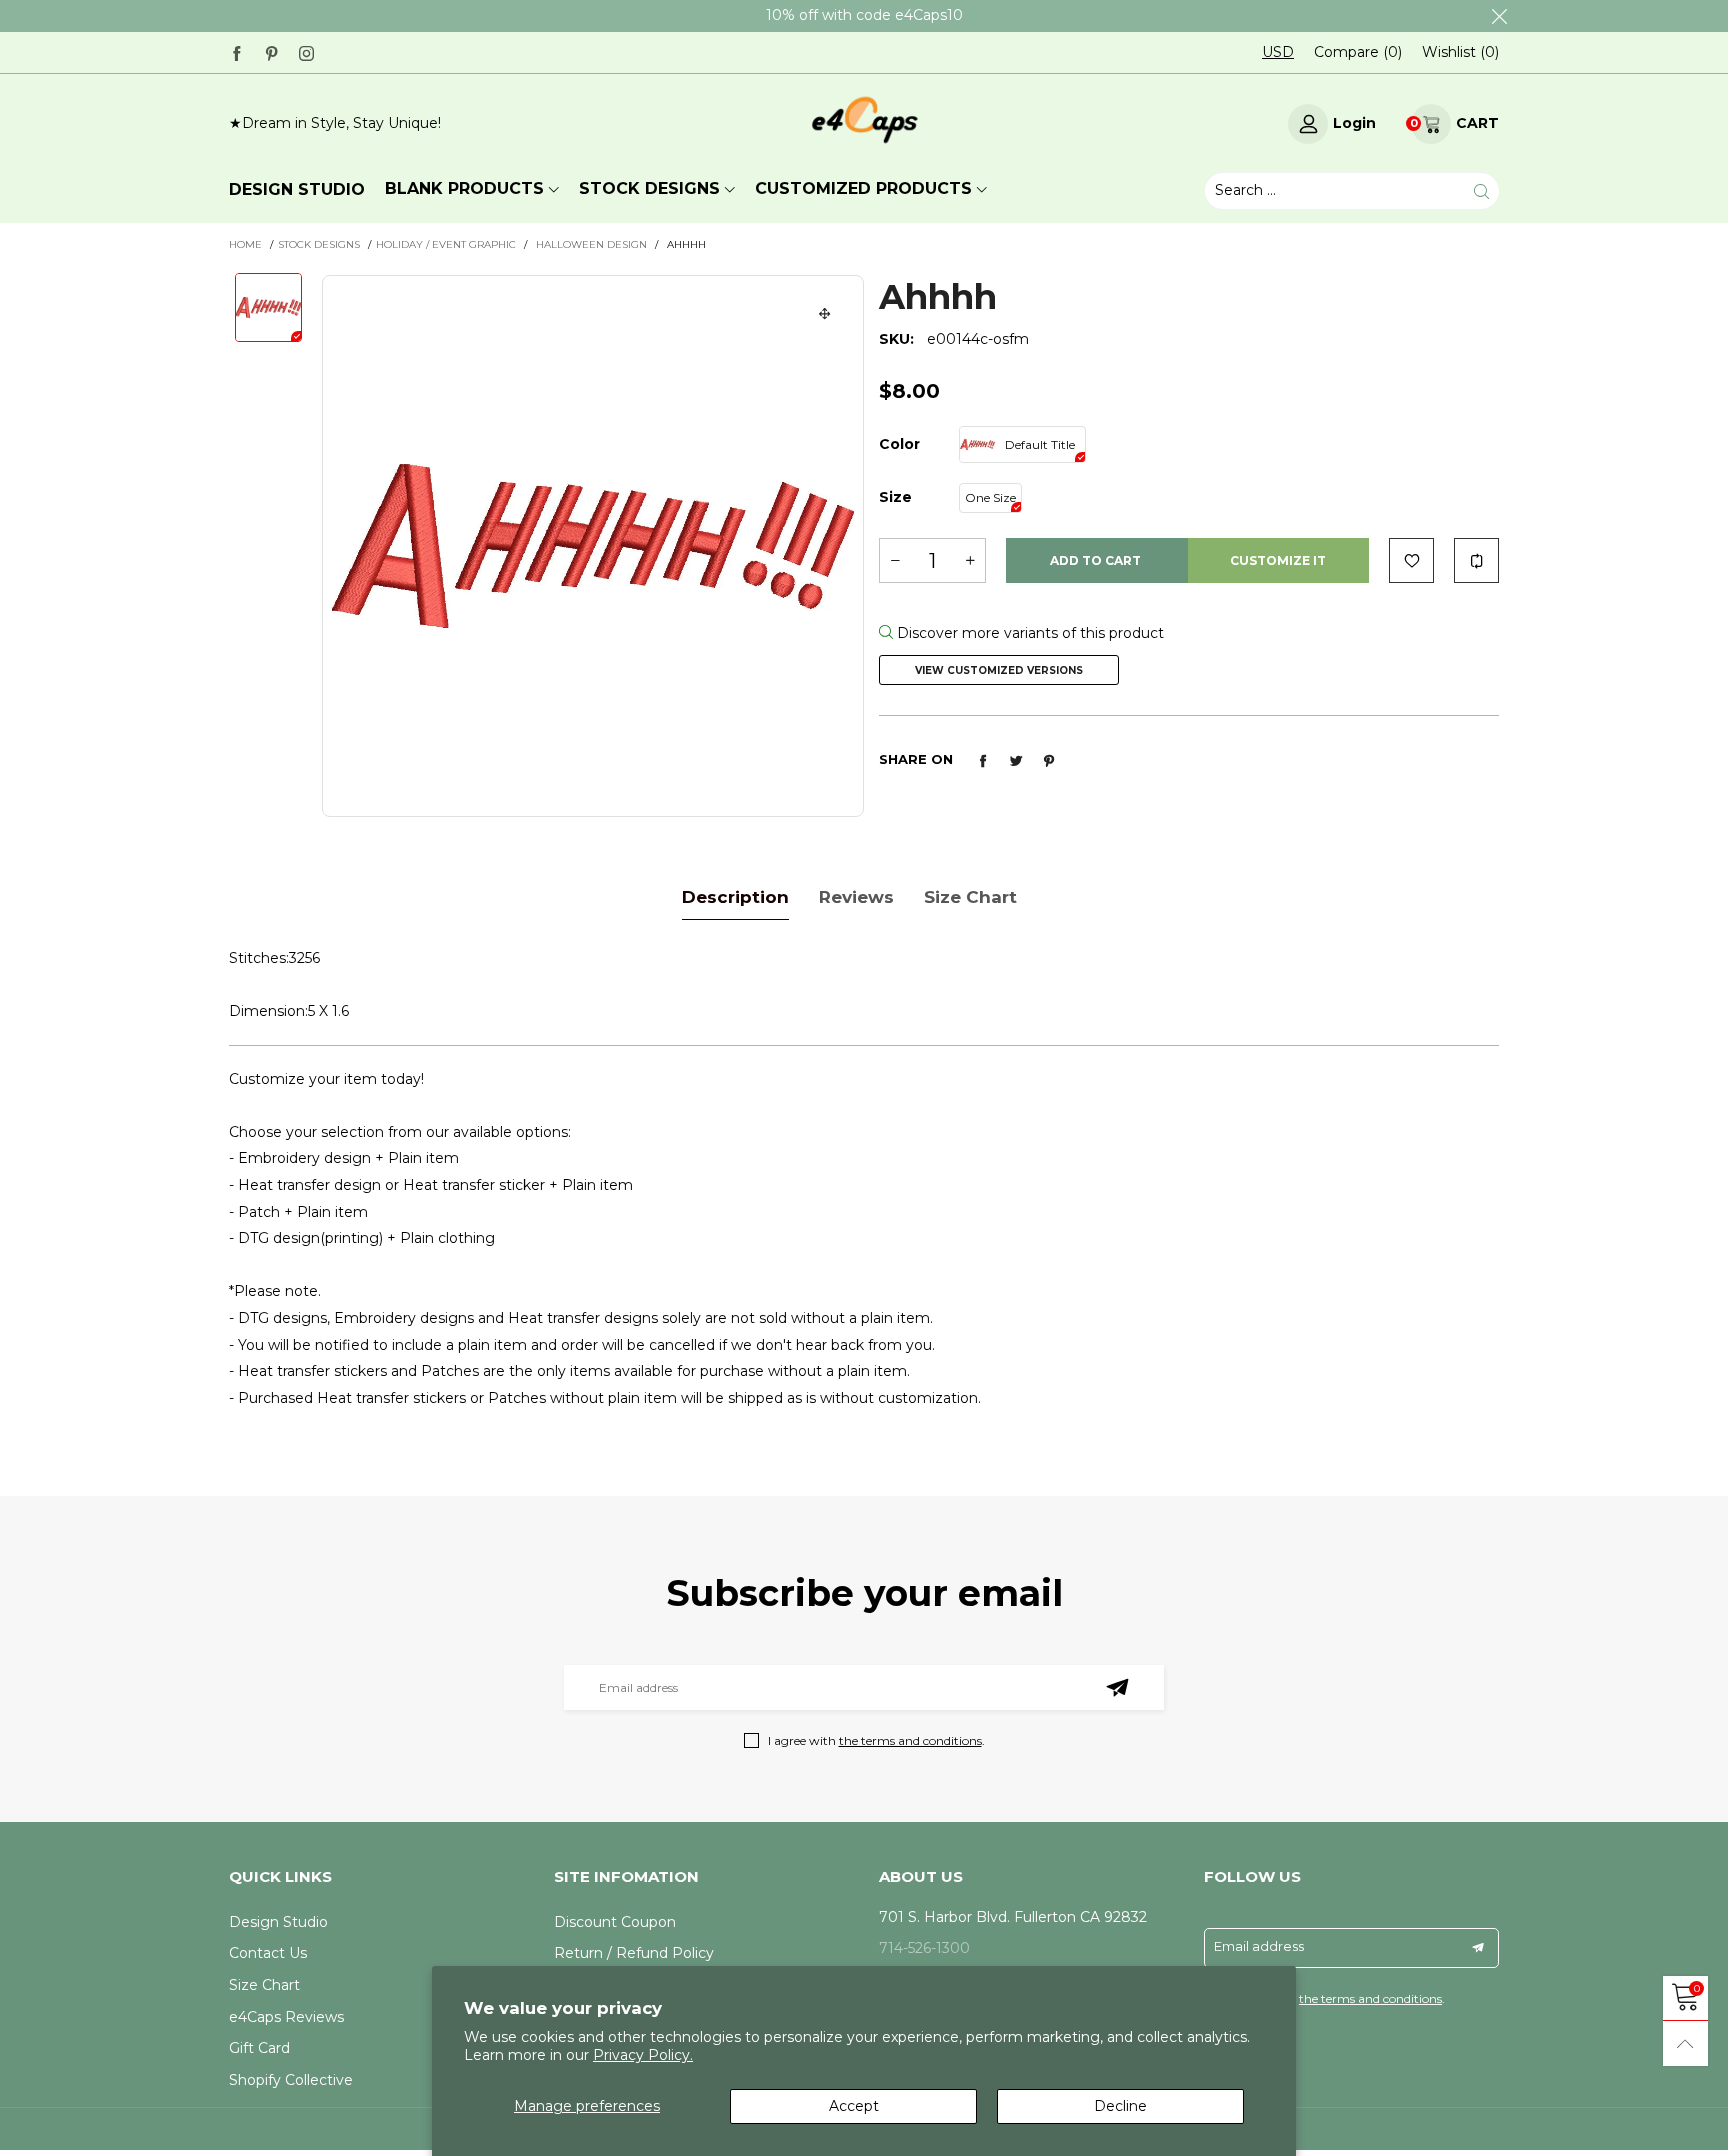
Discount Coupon (615, 1922)
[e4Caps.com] (864, 120)
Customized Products (863, 188)
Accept (854, 2106)
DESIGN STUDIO (297, 189)
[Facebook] (236, 51)
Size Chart (264, 1985)
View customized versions (999, 670)
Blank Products (464, 188)
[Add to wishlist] (1411, 560)
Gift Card (259, 2048)
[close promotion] (1499, 16)
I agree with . (876, 1740)
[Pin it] (1049, 761)
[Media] (825, 314)
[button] (895, 560)
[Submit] (1481, 190)
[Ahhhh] (593, 546)
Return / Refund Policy (634, 1953)
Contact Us (268, 1953)
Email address (1259, 1946)
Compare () (1358, 52)
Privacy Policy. (643, 2055)
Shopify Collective (291, 2080)
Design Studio (278, 1922)
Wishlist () (1460, 52)
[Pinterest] (271, 51)
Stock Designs (649, 188)
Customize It (1278, 560)
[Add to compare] (1476, 560)
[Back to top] (1685, 2043)
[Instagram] (306, 51)
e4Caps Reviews (286, 2017)
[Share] (983, 761)
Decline (1120, 2106)
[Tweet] (1016, 761)
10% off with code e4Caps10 (864, 15)
